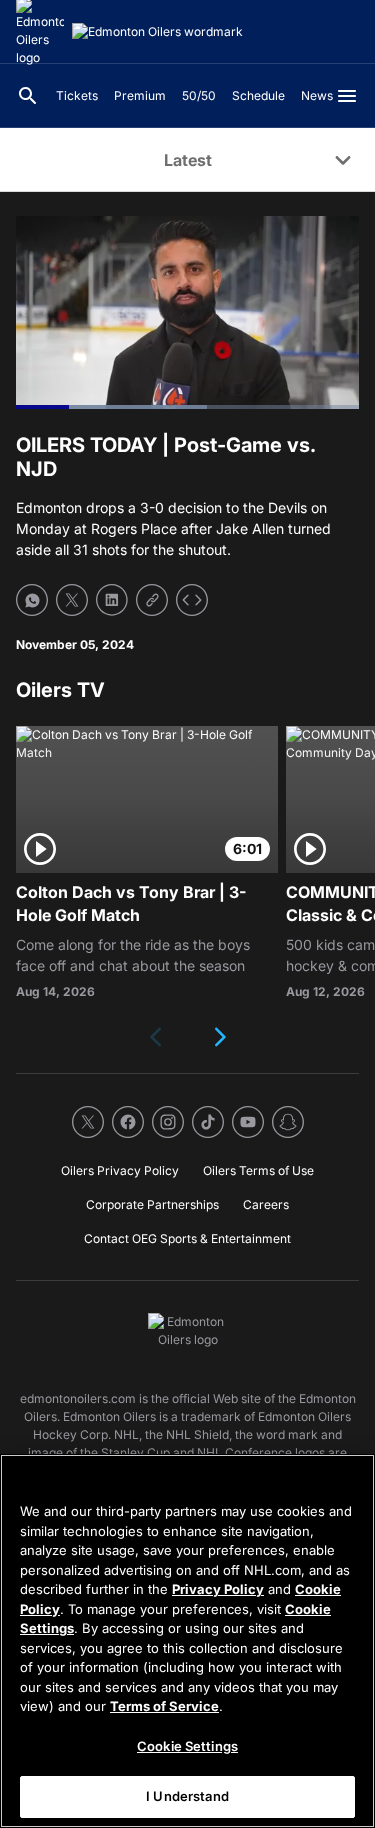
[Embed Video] (192, 600)
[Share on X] (72, 600)
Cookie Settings (187, 1746)
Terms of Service (164, 1706)
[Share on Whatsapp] (32, 600)
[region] (187, 1641)
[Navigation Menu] (347, 96)
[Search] (28, 96)
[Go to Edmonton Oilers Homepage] (157, 32)
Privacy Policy (218, 1589)
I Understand (187, 1796)
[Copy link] (152, 600)
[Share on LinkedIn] (112, 600)
